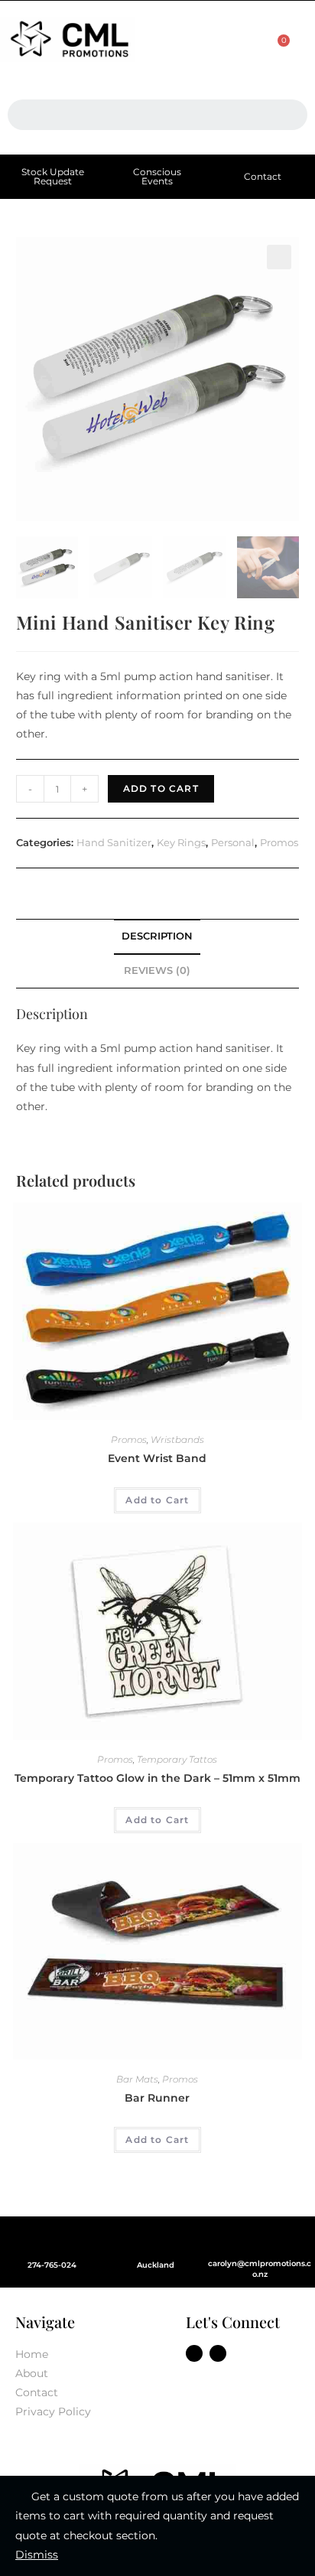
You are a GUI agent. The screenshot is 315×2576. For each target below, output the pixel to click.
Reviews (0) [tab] (157, 970)
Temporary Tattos (177, 1759)
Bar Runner (157, 2098)
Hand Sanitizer (114, 842)
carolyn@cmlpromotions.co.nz (260, 2269)
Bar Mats (137, 2079)
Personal (233, 842)
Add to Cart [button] (157, 1500)
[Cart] (276, 49)
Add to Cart (161, 788)
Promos (279, 842)
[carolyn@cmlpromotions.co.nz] (260, 2239)
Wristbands (177, 1439)
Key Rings (181, 842)
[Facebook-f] (194, 2353)
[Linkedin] (218, 2353)
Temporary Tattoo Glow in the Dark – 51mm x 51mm (157, 1778)
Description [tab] (157, 936)
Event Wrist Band (157, 1458)
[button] (197, 41)
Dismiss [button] (37, 2555)
